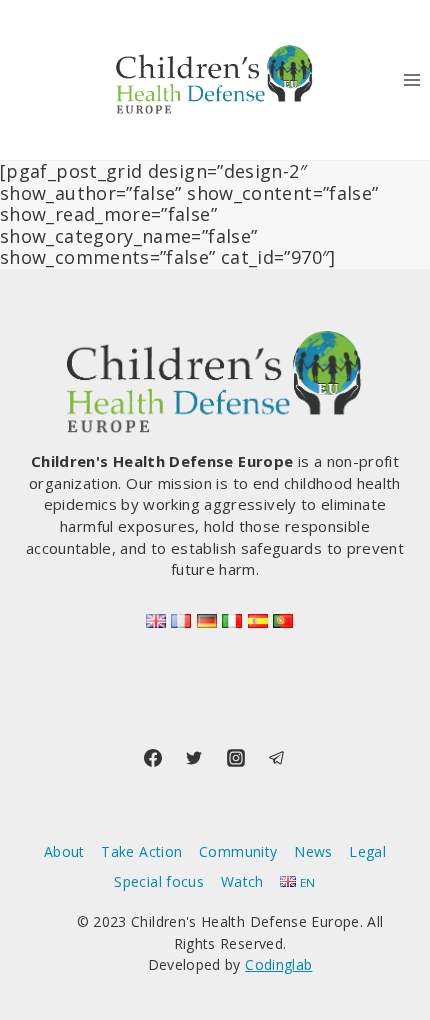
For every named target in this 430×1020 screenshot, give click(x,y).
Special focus (159, 881)
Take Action (141, 851)
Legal (367, 851)
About (64, 851)
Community (238, 851)
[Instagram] (236, 758)
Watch (242, 881)
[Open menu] (411, 79)
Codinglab (278, 964)
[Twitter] (194, 758)
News (313, 851)
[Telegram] (277, 758)
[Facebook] (153, 758)
